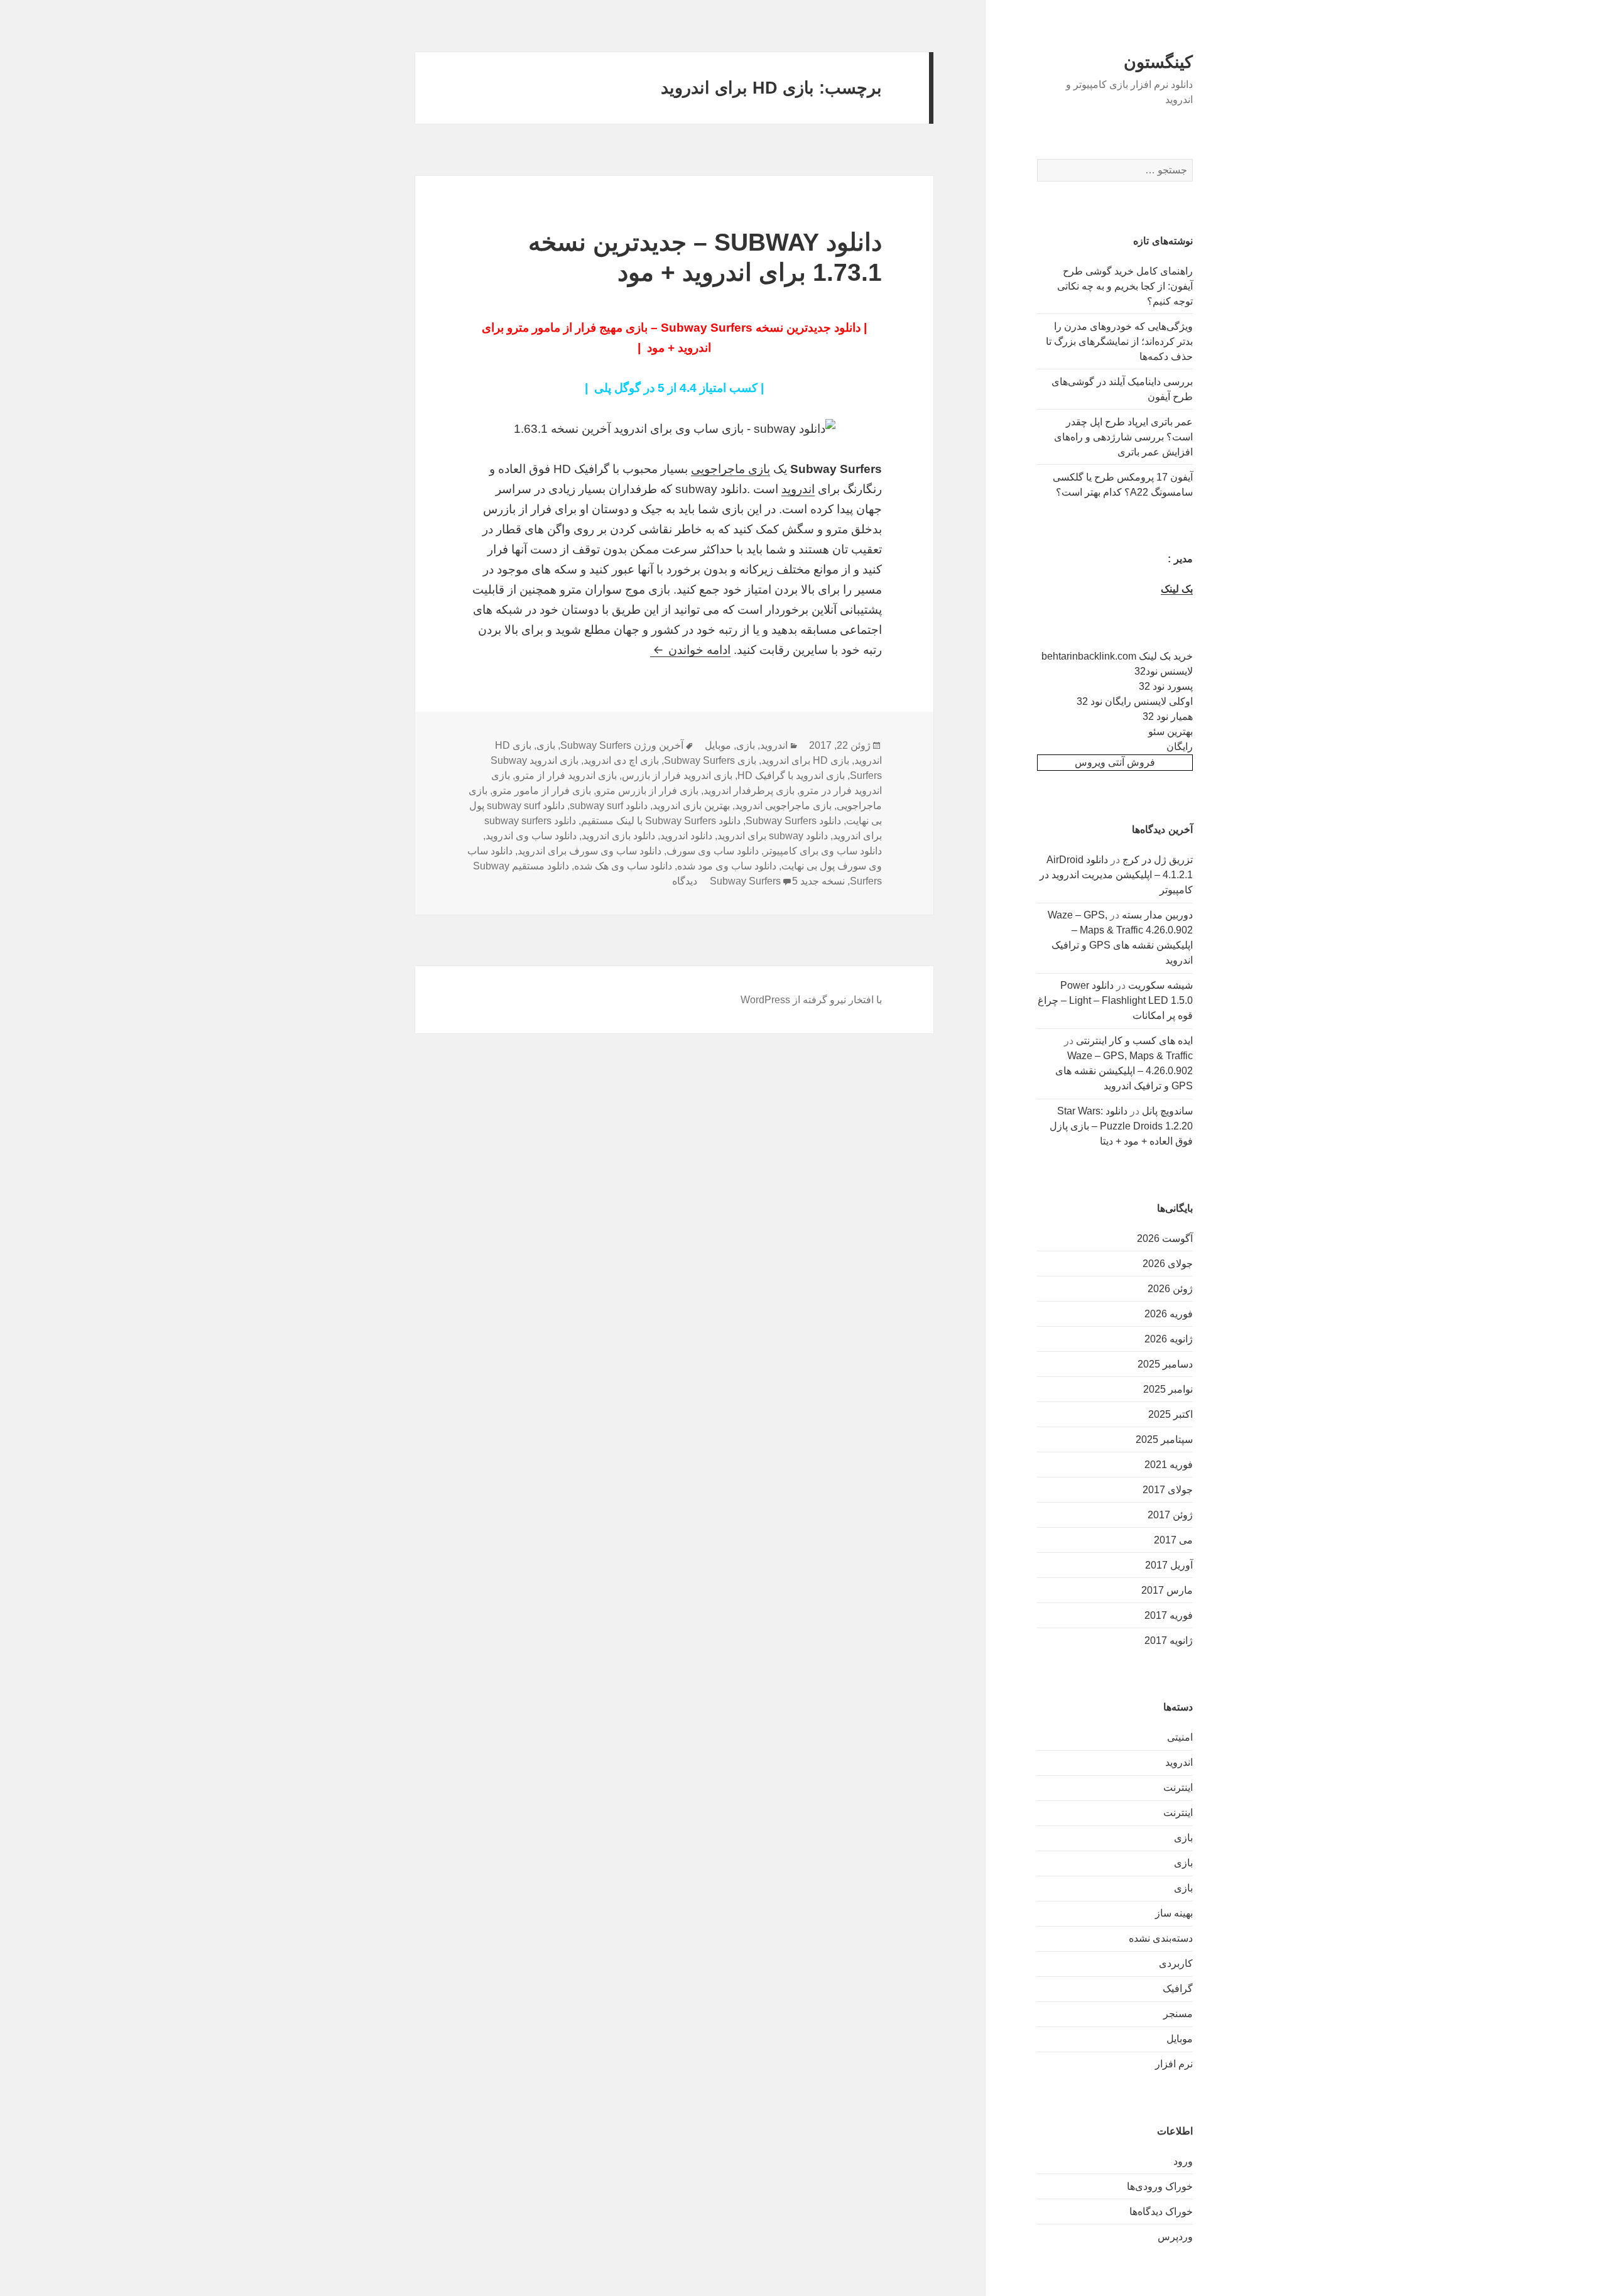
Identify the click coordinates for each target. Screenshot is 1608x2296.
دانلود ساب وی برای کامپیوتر (823, 851)
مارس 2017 (1167, 1590)
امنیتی (1180, 1737)
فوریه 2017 (1169, 1615)
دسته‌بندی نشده (1161, 1938)
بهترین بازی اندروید (691, 806)
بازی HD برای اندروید (805, 760)
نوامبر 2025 (1168, 1389)
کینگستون (1158, 62)
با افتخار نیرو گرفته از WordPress (811, 1000)
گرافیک (1178, 1989)
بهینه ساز (1174, 1913)
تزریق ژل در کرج (1158, 860)
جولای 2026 (1168, 1264)
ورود (1183, 2161)
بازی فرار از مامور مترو (542, 791)
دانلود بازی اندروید (618, 836)
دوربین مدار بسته (1157, 915)
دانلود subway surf (609, 806)
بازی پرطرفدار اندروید (749, 791)
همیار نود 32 (1168, 716)
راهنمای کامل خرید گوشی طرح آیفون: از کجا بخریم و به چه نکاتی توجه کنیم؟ (1125, 286)
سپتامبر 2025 (1164, 1439)
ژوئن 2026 (1170, 1289)
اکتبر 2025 (1171, 1414)
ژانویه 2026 (1169, 1339)
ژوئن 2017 (1170, 1515)
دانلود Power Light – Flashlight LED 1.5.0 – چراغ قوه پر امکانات (1115, 1000)
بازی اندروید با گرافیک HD (791, 775)
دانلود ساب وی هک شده (623, 866)
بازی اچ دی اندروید (621, 760)
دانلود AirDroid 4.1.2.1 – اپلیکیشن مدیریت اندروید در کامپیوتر (1116, 875)
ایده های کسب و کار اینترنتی (1134, 1041)
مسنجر (1178, 2014)
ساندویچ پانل (1167, 1111)
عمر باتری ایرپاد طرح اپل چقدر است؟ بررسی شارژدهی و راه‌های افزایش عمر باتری (1123, 437)
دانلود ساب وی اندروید (531, 836)
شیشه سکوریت (1160, 985)
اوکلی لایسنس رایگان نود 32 (1135, 701)
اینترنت (1178, 1787)
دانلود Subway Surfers (793, 821)
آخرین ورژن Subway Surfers (622, 745)
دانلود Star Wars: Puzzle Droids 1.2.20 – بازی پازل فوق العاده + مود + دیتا (1121, 1126)
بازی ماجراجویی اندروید (783, 806)
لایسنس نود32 (1164, 671)
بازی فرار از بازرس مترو (647, 791)
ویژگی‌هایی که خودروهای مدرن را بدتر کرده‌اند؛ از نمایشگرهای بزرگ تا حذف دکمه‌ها (1119, 341)
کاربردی (1176, 1963)
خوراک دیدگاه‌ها (1161, 2212)
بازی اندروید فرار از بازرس (677, 775)
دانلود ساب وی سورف (713, 851)
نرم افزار (1174, 2064)
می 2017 (1173, 1540)
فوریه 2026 (1169, 1314)
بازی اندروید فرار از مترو (566, 775)
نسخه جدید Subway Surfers (777, 881)
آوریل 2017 (1169, 1565)
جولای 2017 (1168, 1490)
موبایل (1180, 2039)
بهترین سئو (1171, 732)
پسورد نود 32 (1166, 686)
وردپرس (1175, 2237)
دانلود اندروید (686, 836)
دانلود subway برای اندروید (773, 836)
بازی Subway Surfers (710, 760)
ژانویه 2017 (1169, 1640)
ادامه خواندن (690, 650)
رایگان (1180, 747)
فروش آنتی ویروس (1115, 762)
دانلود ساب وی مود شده (727, 866)
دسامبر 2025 (1165, 1364)
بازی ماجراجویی (731, 469)
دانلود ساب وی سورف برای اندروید (589, 851)
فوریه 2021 (1169, 1465)
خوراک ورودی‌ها (1160, 2186)
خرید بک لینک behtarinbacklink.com (1117, 656)
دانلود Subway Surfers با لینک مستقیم (661, 821)
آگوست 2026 (1165, 1238)
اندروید (1179, 1762)
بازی (1183, 1838)
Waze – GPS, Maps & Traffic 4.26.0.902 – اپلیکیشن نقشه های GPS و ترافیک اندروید (1124, 1071)
